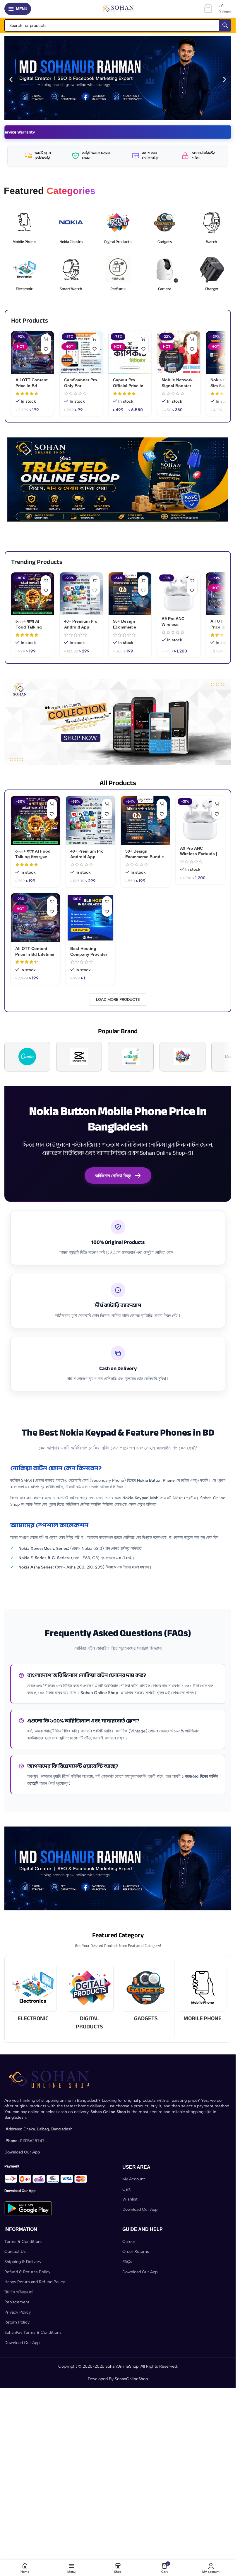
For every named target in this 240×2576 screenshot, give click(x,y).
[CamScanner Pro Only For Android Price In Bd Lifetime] (81, 352)
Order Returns (136, 2252)
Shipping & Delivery (23, 2262)
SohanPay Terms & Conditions (33, 2332)
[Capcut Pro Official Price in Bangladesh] (130, 352)
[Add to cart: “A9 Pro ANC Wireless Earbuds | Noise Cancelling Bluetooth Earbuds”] (192, 580)
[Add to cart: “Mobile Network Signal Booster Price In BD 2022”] (192, 339)
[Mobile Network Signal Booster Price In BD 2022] (179, 352)
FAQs (127, 2262)
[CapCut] (79, 1057)
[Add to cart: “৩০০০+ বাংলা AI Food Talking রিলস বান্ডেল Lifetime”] (46, 580)
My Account (134, 2179)
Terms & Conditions (23, 2242)
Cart (126, 2189)
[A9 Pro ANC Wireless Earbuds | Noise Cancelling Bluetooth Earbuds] (179, 592)
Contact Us (15, 2252)
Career (129, 2242)
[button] (11, 79)
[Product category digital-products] (89, 1999)
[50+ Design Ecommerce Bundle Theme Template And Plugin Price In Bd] (130, 594)
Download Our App (140, 2209)
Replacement (17, 2302)
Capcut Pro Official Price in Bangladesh (128, 386)
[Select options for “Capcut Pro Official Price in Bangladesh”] (143, 339)
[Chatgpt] (131, 1057)
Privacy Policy (18, 2312)
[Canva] (27, 1057)
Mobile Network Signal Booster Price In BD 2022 (178, 386)
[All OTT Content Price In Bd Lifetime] (32, 352)
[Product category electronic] (33, 1995)
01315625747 (32, 2141)
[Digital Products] (182, 1057)
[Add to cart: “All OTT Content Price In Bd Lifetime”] (46, 339)
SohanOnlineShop (122, 2366)
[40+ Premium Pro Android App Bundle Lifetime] (81, 594)
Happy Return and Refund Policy (35, 2282)
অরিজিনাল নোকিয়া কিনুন (113, 1176)
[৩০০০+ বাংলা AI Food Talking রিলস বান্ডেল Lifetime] (32, 594)
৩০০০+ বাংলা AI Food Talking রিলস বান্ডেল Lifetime (32, 627)
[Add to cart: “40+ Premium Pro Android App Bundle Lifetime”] (95, 580)
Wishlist (130, 2199)
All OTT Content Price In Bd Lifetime (32, 386)
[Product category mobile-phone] (203, 1995)
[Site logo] (118, 9)
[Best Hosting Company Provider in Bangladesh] (90, 918)
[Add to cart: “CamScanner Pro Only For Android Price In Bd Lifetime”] (95, 339)
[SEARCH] (225, 25)
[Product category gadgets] (146, 1995)
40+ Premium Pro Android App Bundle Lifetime (81, 627)
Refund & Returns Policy (27, 2272)
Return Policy (17, 2322)
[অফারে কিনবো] (107, 901)
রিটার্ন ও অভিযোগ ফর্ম (19, 2292)
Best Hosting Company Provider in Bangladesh (89, 954)
